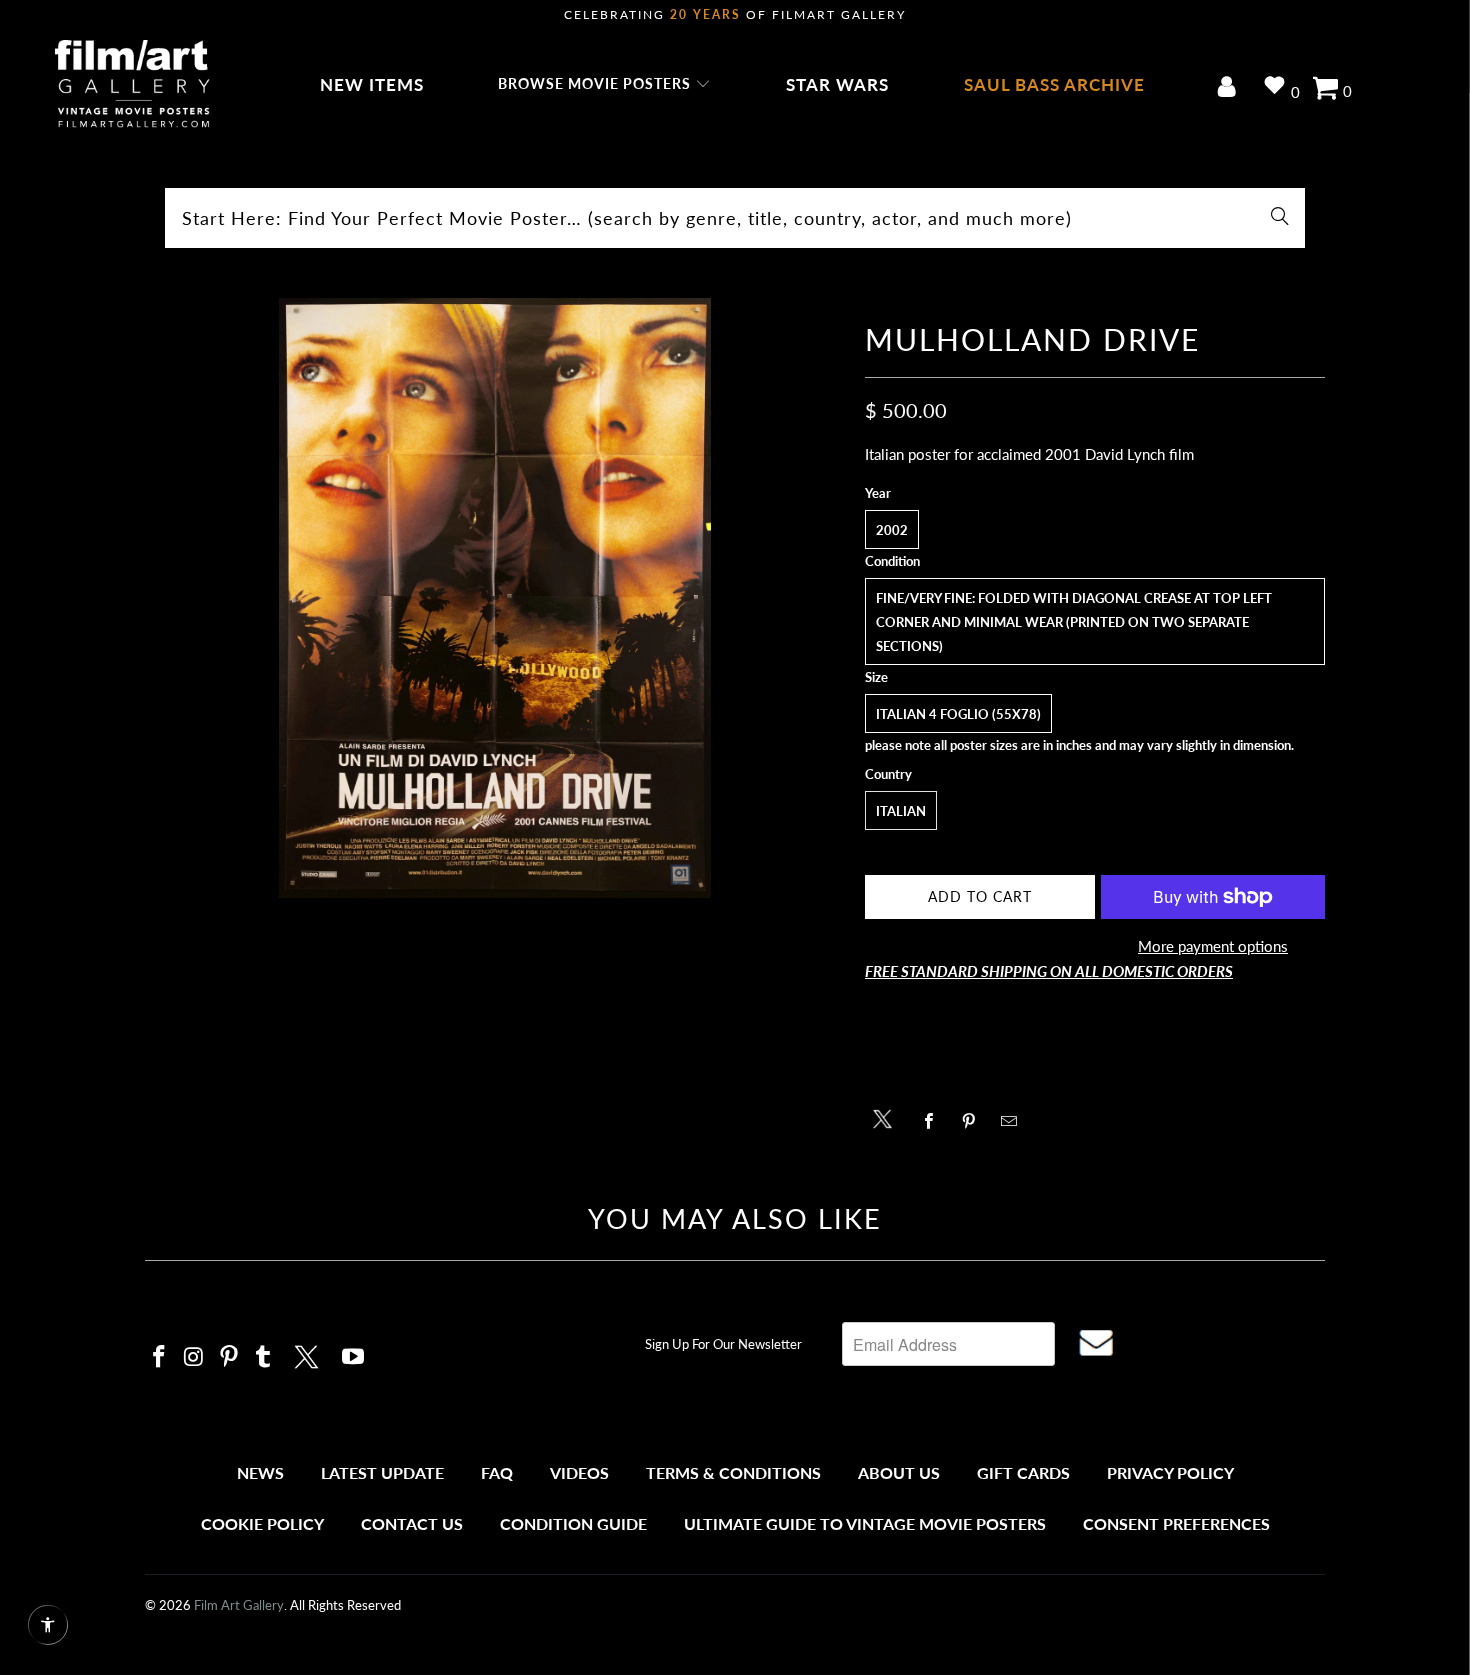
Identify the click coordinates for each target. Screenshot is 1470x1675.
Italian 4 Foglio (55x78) (958, 714)
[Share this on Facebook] (934, 1121)
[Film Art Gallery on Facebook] (160, 1357)
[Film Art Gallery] (132, 85)
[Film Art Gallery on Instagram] (195, 1357)
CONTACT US (412, 1523)
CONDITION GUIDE (573, 1523)
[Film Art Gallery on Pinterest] (229, 1357)
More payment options (1213, 946)
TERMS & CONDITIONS (733, 1472)
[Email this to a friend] (1014, 1121)
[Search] (1280, 218)
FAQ (497, 1472)
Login (1230, 88)
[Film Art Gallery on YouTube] (354, 1357)
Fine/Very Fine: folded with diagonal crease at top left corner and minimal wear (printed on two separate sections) (1074, 622)
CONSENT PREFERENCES (1176, 1523)
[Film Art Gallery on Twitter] (309, 1354)
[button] (604, 85)
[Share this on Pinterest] (974, 1121)
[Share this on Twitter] (887, 1117)
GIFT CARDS (1023, 1472)
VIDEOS (579, 1472)
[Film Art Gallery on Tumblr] (264, 1357)
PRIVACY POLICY (1170, 1472)
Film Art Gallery (239, 1605)
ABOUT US (899, 1472)
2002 (892, 530)
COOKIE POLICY (262, 1523)
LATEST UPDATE (382, 1472)
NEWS (260, 1472)
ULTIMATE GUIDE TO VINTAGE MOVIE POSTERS (865, 1523)
